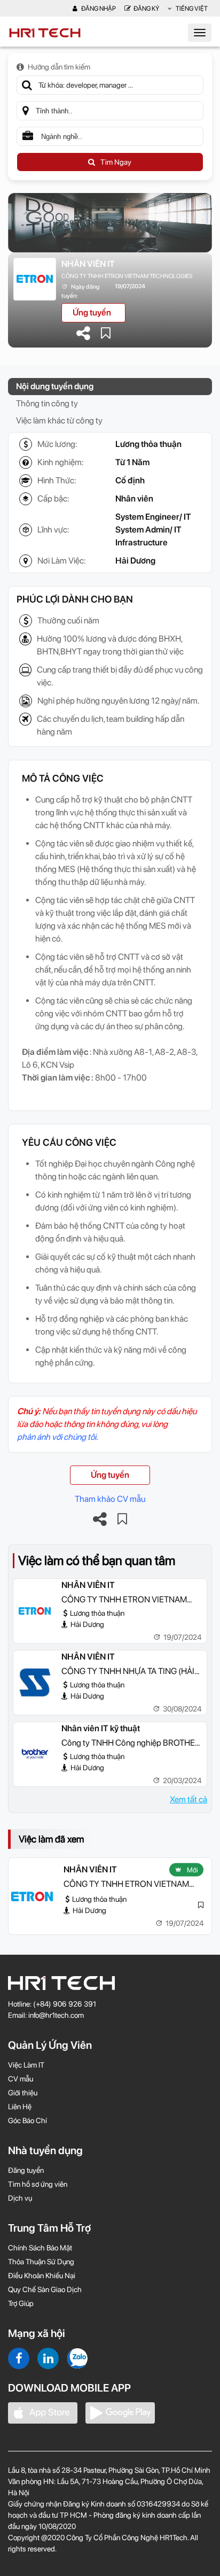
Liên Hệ (20, 2107)
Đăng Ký (146, 9)
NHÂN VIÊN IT (88, 264)
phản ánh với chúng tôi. (57, 1437)
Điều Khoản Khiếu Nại (42, 2276)
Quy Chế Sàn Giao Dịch (45, 2289)
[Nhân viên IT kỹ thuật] (35, 1754)
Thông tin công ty (47, 403)
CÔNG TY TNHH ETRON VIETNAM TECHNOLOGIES (127, 276)
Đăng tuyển (26, 2170)
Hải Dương (135, 561)
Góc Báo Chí (27, 2120)
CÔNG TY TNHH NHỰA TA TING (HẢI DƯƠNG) (128, 1672)
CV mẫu (21, 2079)
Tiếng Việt (191, 9)
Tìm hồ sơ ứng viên (38, 2184)
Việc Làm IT (26, 2065)
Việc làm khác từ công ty (59, 421)
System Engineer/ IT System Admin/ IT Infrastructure (153, 530)
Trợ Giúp (21, 2303)
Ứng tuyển (92, 313)
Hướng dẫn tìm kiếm (59, 67)
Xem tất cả (188, 1799)
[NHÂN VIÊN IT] (35, 1611)
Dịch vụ (20, 2198)
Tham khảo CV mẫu (110, 1499)
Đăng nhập (98, 9)
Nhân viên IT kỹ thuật (101, 1728)
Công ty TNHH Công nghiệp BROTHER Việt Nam (131, 1744)
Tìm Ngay (116, 162)
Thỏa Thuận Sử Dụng (41, 2262)
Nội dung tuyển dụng (55, 386)
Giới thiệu (23, 2093)
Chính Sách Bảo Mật (40, 2248)
